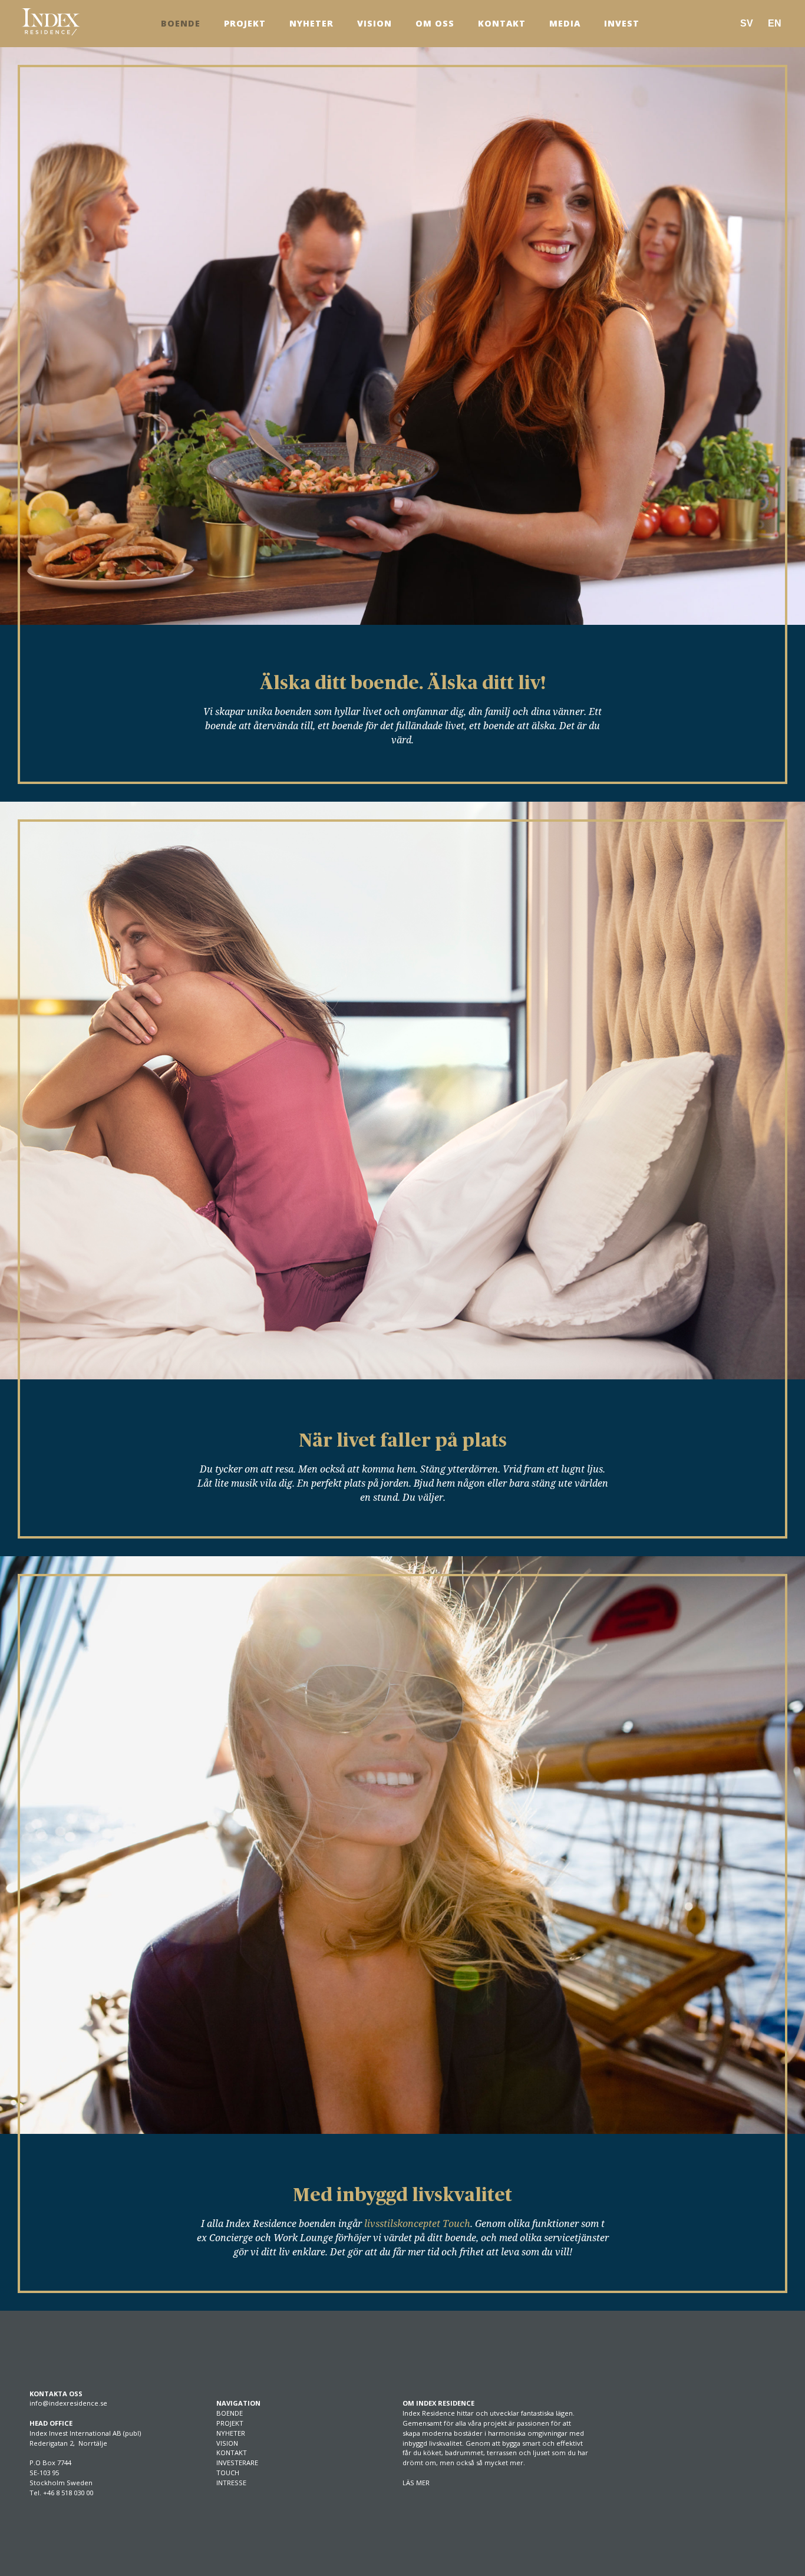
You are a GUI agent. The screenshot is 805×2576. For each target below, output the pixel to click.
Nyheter (311, 23)
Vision (375, 23)
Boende (181, 23)
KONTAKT (232, 2453)
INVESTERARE (237, 2463)
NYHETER (231, 2433)
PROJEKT (230, 2423)
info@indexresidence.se (68, 2403)
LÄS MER (416, 2483)
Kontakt (502, 23)
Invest (622, 23)
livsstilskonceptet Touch (417, 2223)
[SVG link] (51, 22)
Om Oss (435, 23)
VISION (227, 2443)
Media (565, 23)
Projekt (245, 23)
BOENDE (230, 2413)
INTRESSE (231, 2483)
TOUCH (228, 2473)
